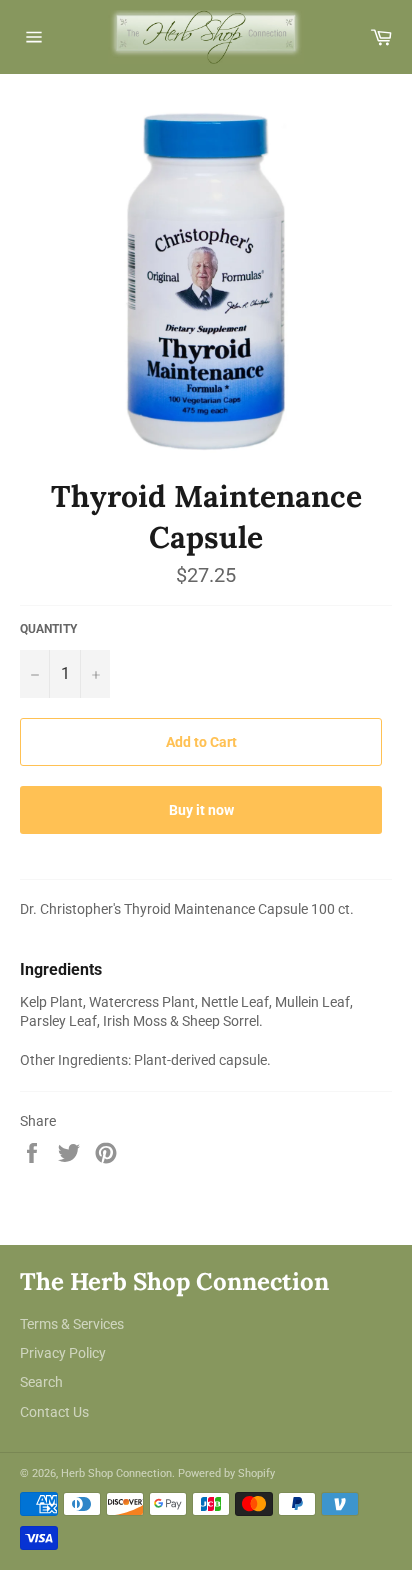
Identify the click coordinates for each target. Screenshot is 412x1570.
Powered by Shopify (226, 1473)
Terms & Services (72, 1324)
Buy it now (201, 810)
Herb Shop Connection (116, 1473)
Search (41, 1382)
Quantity (48, 629)
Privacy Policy (63, 1353)
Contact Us (54, 1412)
